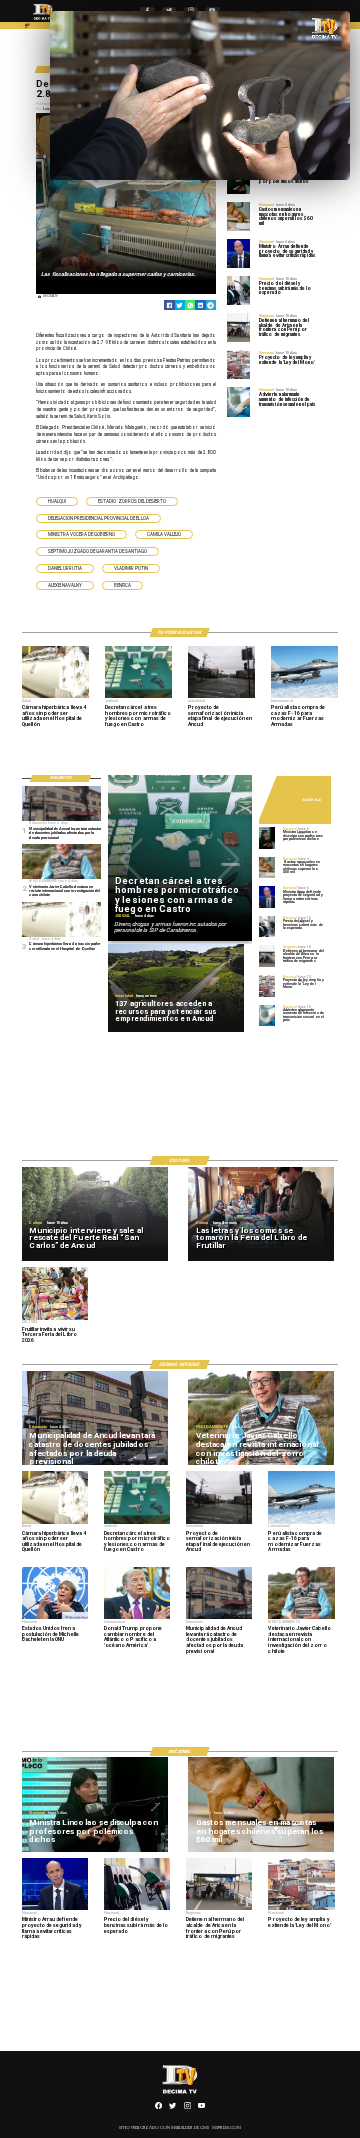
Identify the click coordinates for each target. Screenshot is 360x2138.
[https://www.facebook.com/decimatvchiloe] (158, 2108)
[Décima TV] (27, 28)
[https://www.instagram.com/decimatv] (187, 2108)
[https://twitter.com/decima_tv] (172, 2108)
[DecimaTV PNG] (43, 21)
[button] (57, 501)
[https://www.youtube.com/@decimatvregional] (201, 2108)
